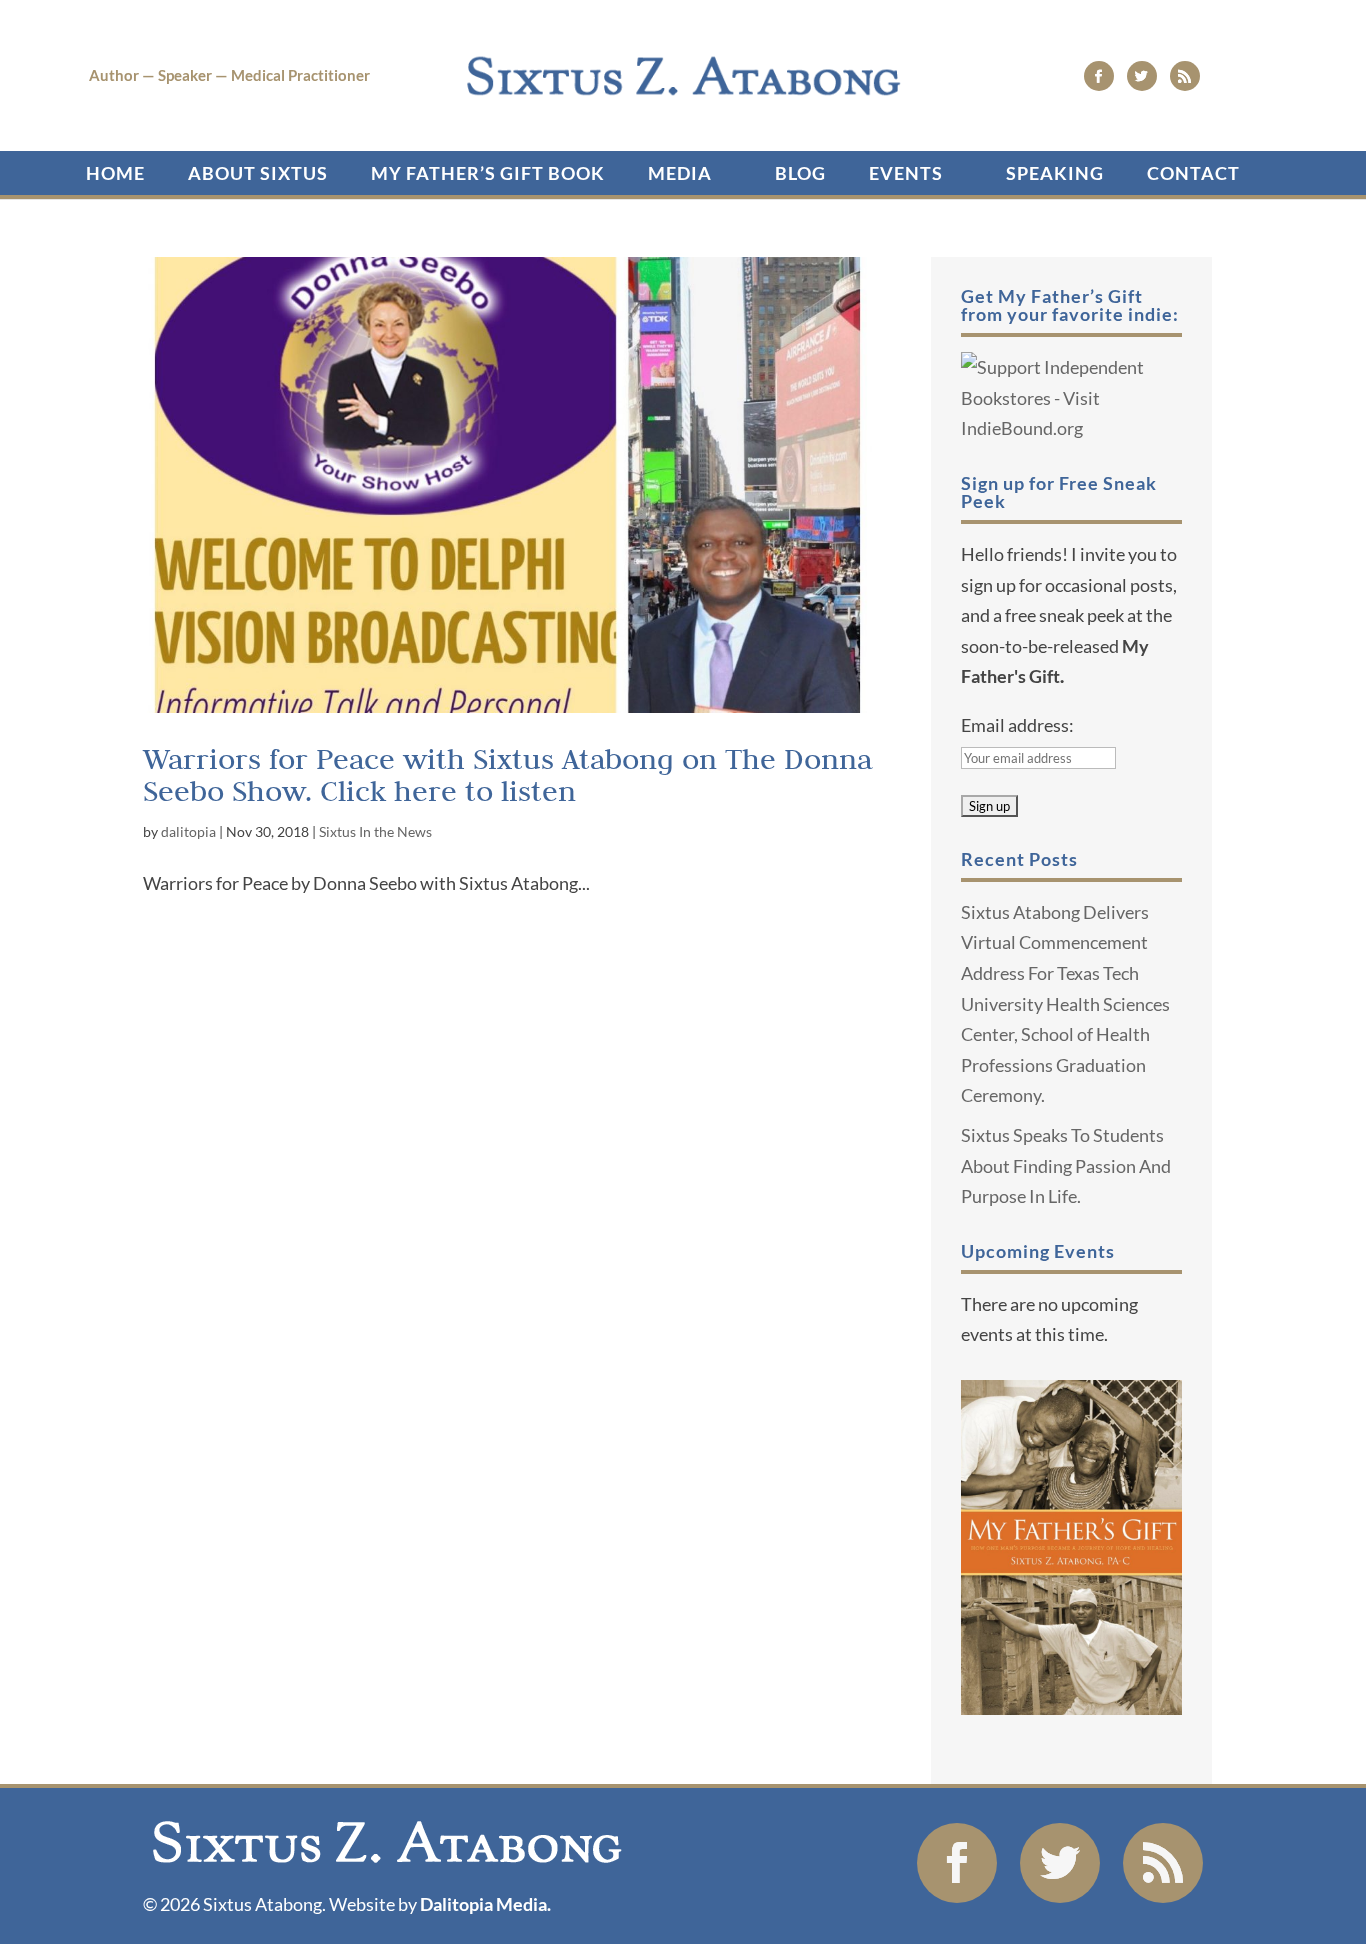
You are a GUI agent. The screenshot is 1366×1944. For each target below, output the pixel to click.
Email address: (1017, 725)
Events (906, 173)
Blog (800, 173)
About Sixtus (258, 173)
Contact (1193, 173)
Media (680, 173)
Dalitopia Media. (485, 1904)
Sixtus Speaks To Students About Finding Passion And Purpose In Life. (1066, 1165)
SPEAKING (1055, 173)
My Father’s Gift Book (488, 173)
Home (115, 173)
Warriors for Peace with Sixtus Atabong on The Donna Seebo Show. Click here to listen (507, 774)
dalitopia (188, 831)
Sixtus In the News (375, 831)
